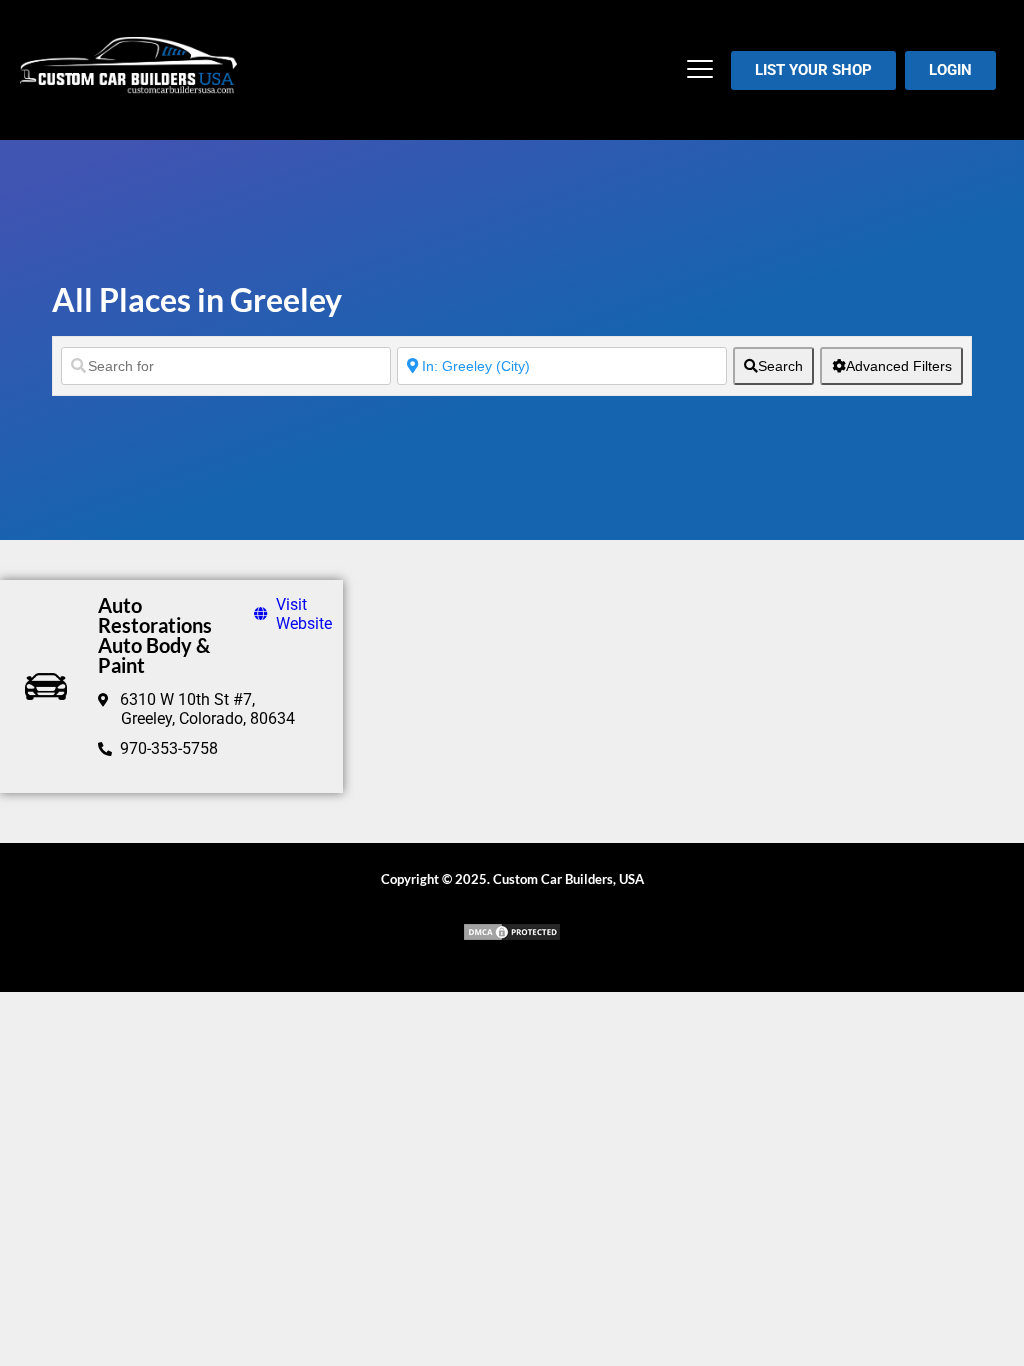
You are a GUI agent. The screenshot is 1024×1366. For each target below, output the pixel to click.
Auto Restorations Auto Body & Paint (155, 635)
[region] (260, 1221)
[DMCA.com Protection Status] (512, 936)
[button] (700, 70)
